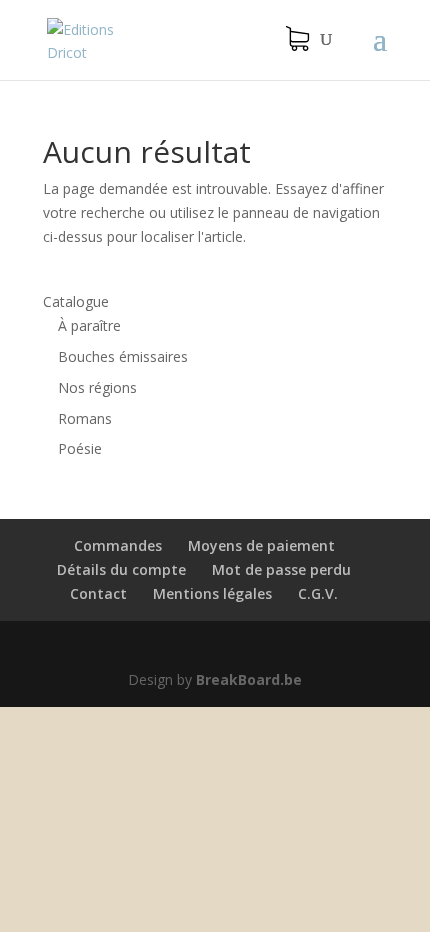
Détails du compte (121, 569)
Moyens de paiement (261, 545)
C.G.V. (318, 593)
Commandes (118, 545)
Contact (98, 593)
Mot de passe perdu (281, 569)
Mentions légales (212, 593)
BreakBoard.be (249, 679)
